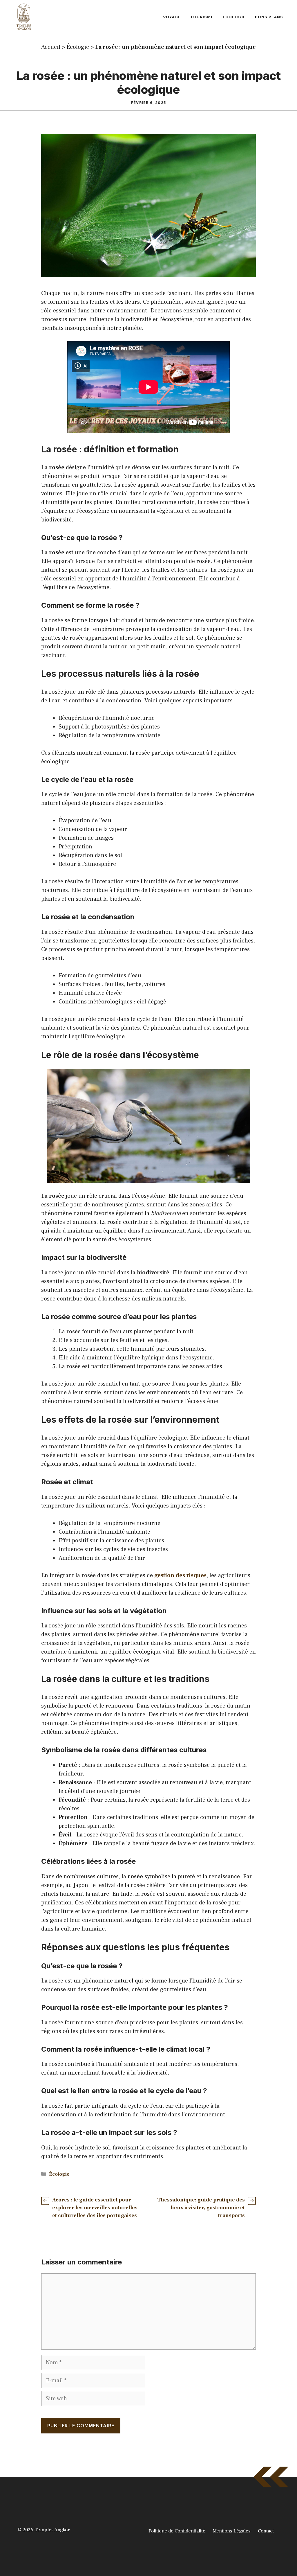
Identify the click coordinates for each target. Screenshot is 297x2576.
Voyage (172, 17)
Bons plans (269, 17)
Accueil (51, 47)
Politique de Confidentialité (177, 2531)
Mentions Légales (232, 2531)
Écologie (234, 17)
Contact (266, 2531)
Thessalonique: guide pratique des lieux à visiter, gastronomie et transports (201, 2208)
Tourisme (202, 17)
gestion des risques (180, 1575)
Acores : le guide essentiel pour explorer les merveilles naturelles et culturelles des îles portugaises (95, 2208)
